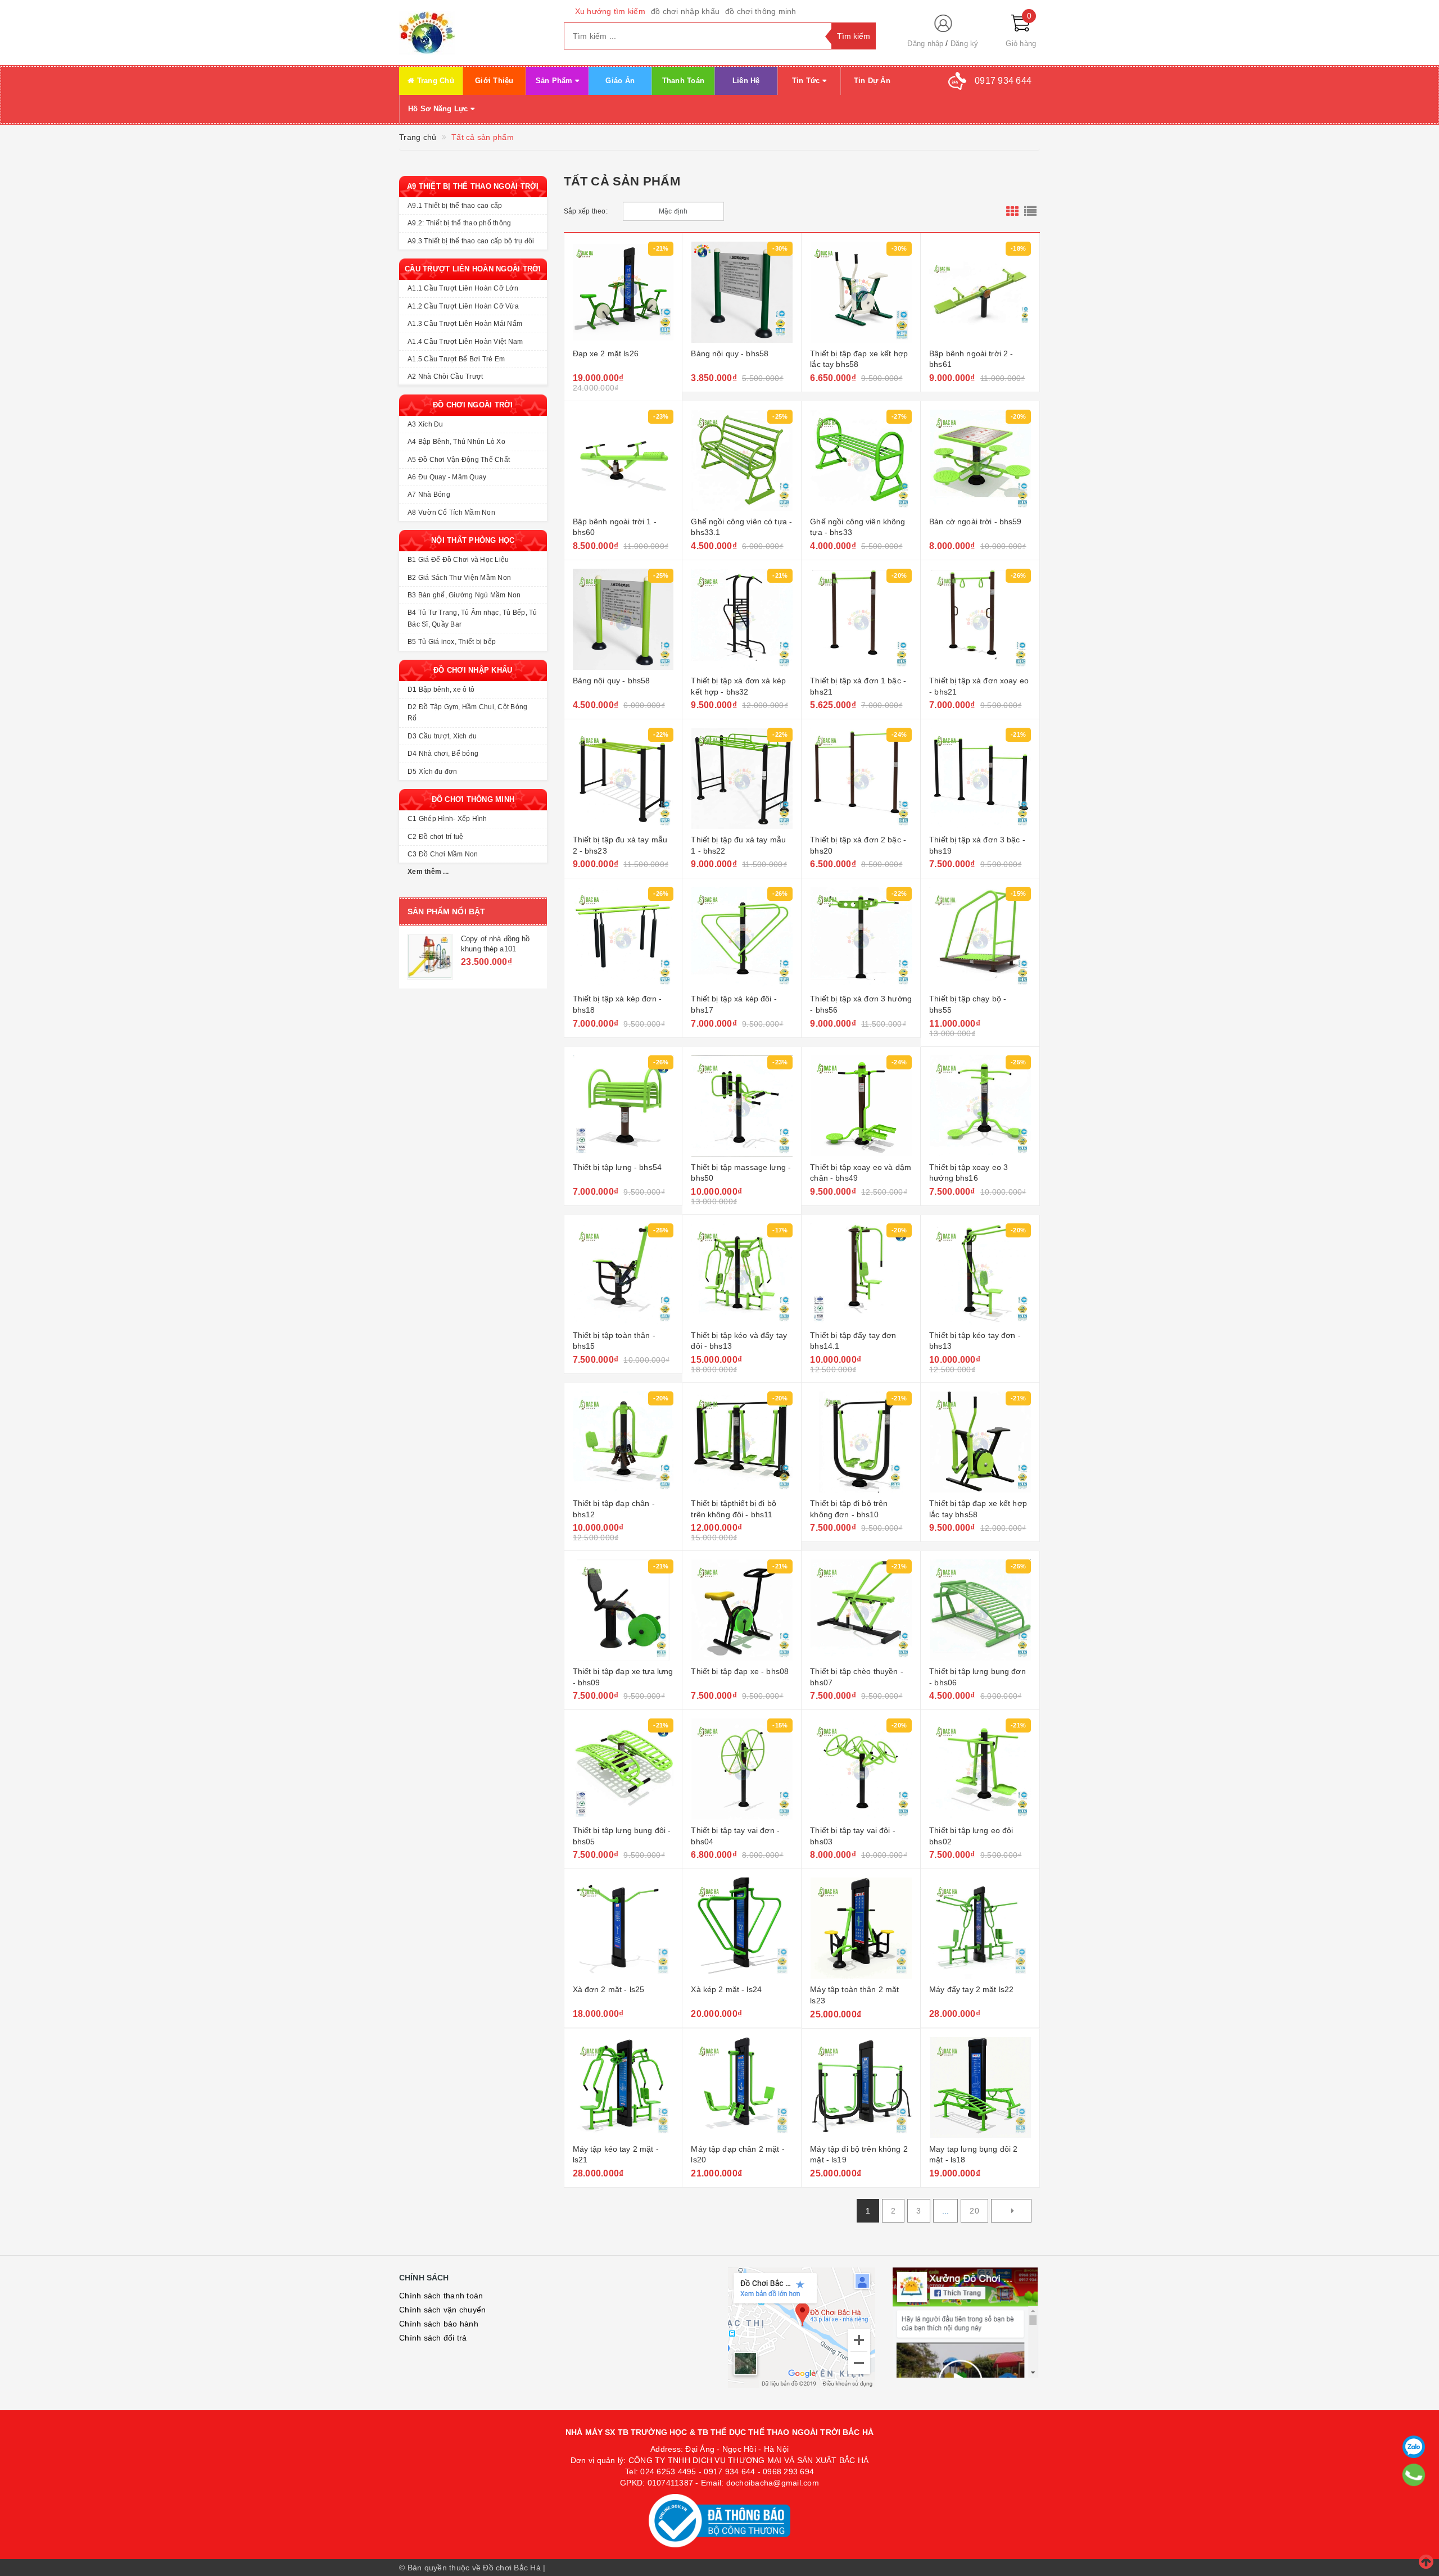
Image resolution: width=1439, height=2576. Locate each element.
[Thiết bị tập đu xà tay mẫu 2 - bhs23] (623, 778)
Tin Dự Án (872, 81)
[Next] (1011, 2211)
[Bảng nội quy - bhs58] (742, 292)
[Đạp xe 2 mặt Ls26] (623, 292)
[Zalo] (1414, 2447)
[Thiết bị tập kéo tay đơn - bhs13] (980, 1274)
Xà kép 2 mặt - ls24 (726, 1989)
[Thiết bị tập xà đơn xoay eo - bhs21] (980, 619)
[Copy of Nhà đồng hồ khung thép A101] (430, 957)
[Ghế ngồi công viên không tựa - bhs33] (861, 460)
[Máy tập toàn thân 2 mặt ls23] (861, 1928)
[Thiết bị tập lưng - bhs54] (623, 1106)
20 (974, 2211)
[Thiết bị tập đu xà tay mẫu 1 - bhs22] (742, 778)
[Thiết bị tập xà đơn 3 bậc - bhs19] (980, 778)
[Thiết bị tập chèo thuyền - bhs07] (861, 1610)
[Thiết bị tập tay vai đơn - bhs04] (742, 1769)
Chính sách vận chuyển (442, 2310)
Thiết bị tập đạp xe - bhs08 (740, 1671)
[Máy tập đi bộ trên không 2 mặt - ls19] (861, 2088)
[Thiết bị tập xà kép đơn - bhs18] (623, 937)
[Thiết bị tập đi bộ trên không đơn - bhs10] (861, 1442)
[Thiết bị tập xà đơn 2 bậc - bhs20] (861, 778)
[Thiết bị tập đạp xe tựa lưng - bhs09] (623, 1610)
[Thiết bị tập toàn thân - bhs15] (623, 1274)
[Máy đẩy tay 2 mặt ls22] (980, 1928)
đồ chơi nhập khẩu (685, 11)
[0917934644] (1414, 2475)
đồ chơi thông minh (761, 11)
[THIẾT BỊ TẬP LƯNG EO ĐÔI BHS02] (980, 1769)
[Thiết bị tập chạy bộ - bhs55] (980, 937)
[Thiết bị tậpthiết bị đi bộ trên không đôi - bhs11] (742, 1442)
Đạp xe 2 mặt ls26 (606, 353)
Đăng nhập (925, 44)
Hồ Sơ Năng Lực (439, 109)
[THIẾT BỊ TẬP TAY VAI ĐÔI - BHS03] (861, 1769)
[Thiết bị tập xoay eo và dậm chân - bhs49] (861, 1106)
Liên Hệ (746, 81)
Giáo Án (620, 81)
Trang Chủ (434, 81)
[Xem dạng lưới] (1012, 211)
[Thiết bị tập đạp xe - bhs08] (742, 1610)
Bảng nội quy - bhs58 (730, 353)
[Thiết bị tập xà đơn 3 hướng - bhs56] (861, 937)
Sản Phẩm (555, 81)
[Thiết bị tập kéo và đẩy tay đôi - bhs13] (742, 1274)
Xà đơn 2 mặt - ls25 (609, 1989)
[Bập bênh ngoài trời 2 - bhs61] (980, 292)
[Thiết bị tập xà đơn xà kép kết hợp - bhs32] (742, 619)
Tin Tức (807, 81)
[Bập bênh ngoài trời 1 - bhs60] (623, 460)
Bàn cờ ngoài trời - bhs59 (976, 521)
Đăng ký (965, 44)
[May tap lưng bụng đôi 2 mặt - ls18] (980, 2088)
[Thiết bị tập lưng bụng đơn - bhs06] (980, 1610)
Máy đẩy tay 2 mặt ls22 (971, 1989)
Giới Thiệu (494, 81)
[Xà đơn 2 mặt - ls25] (623, 1928)
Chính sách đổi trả (433, 2338)
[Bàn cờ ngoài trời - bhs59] (980, 460)
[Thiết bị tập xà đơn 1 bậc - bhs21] (861, 619)
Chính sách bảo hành (439, 2324)
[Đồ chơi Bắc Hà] (473, 33)
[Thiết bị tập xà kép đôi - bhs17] (742, 937)
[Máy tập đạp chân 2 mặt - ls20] (742, 2088)
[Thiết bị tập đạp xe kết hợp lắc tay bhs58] (861, 292)
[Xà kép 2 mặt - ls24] (742, 1928)
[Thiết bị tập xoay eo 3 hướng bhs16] (980, 1106)
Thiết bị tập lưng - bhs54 (617, 1167)
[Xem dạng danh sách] (1030, 211)
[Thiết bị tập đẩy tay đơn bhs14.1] (861, 1274)
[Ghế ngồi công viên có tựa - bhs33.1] (742, 460)
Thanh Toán (684, 81)
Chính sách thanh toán (441, 2296)
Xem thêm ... (428, 872)
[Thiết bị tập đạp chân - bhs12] (623, 1442)
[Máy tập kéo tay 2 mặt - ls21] (623, 2088)
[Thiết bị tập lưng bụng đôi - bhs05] (623, 1769)
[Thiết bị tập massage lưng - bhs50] (742, 1106)
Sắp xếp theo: (586, 211)
